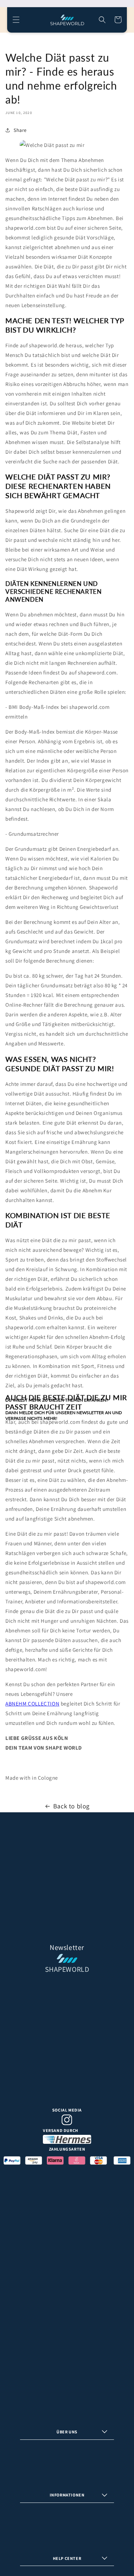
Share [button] (20, 130)
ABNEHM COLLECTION (32, 1704)
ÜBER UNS (67, 2432)
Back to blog (71, 1806)
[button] (16, 20)
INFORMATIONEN (67, 2495)
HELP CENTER (67, 2558)
